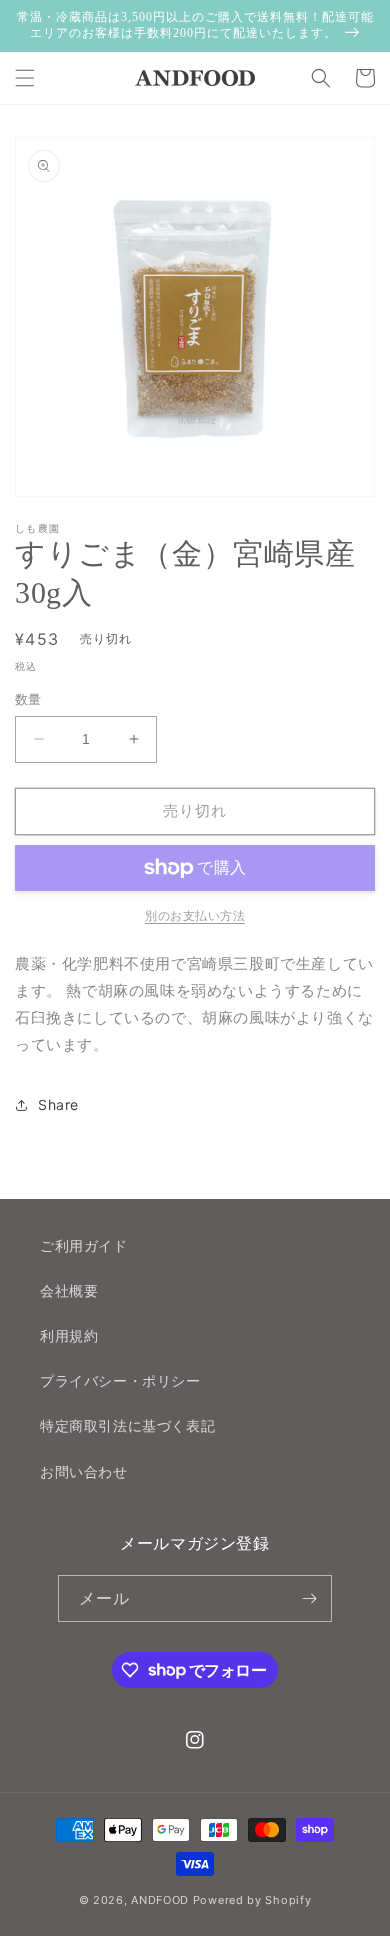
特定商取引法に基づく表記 (127, 1425)
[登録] (309, 1598)
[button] (25, 78)
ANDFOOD (160, 1900)
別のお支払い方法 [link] (195, 915)
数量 (28, 699)
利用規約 (69, 1335)
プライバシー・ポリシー (120, 1380)
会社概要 (69, 1290)
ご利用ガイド (84, 1245)
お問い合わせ (84, 1471)
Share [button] (58, 1104)
